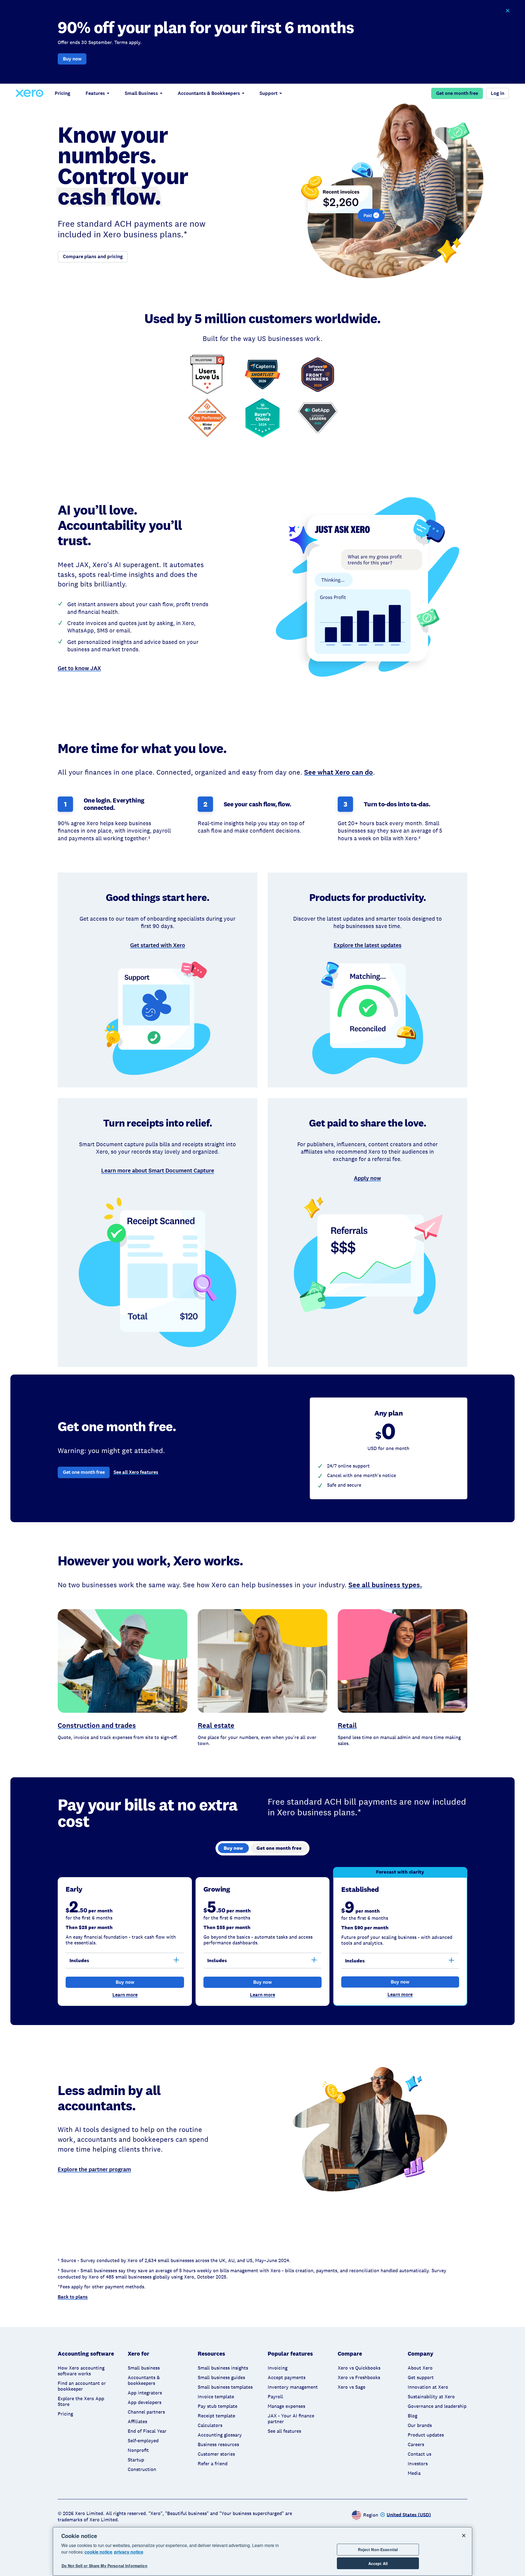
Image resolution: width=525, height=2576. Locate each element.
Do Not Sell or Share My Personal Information (104, 2566)
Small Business (141, 93)
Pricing (62, 93)
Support (269, 93)
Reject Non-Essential (378, 2549)
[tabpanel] (262, 1936)
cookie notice (98, 2552)
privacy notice (129, 2552)
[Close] (464, 2536)
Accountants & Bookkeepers (209, 93)
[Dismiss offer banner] (507, 11)
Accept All (378, 2563)
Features (95, 93)
